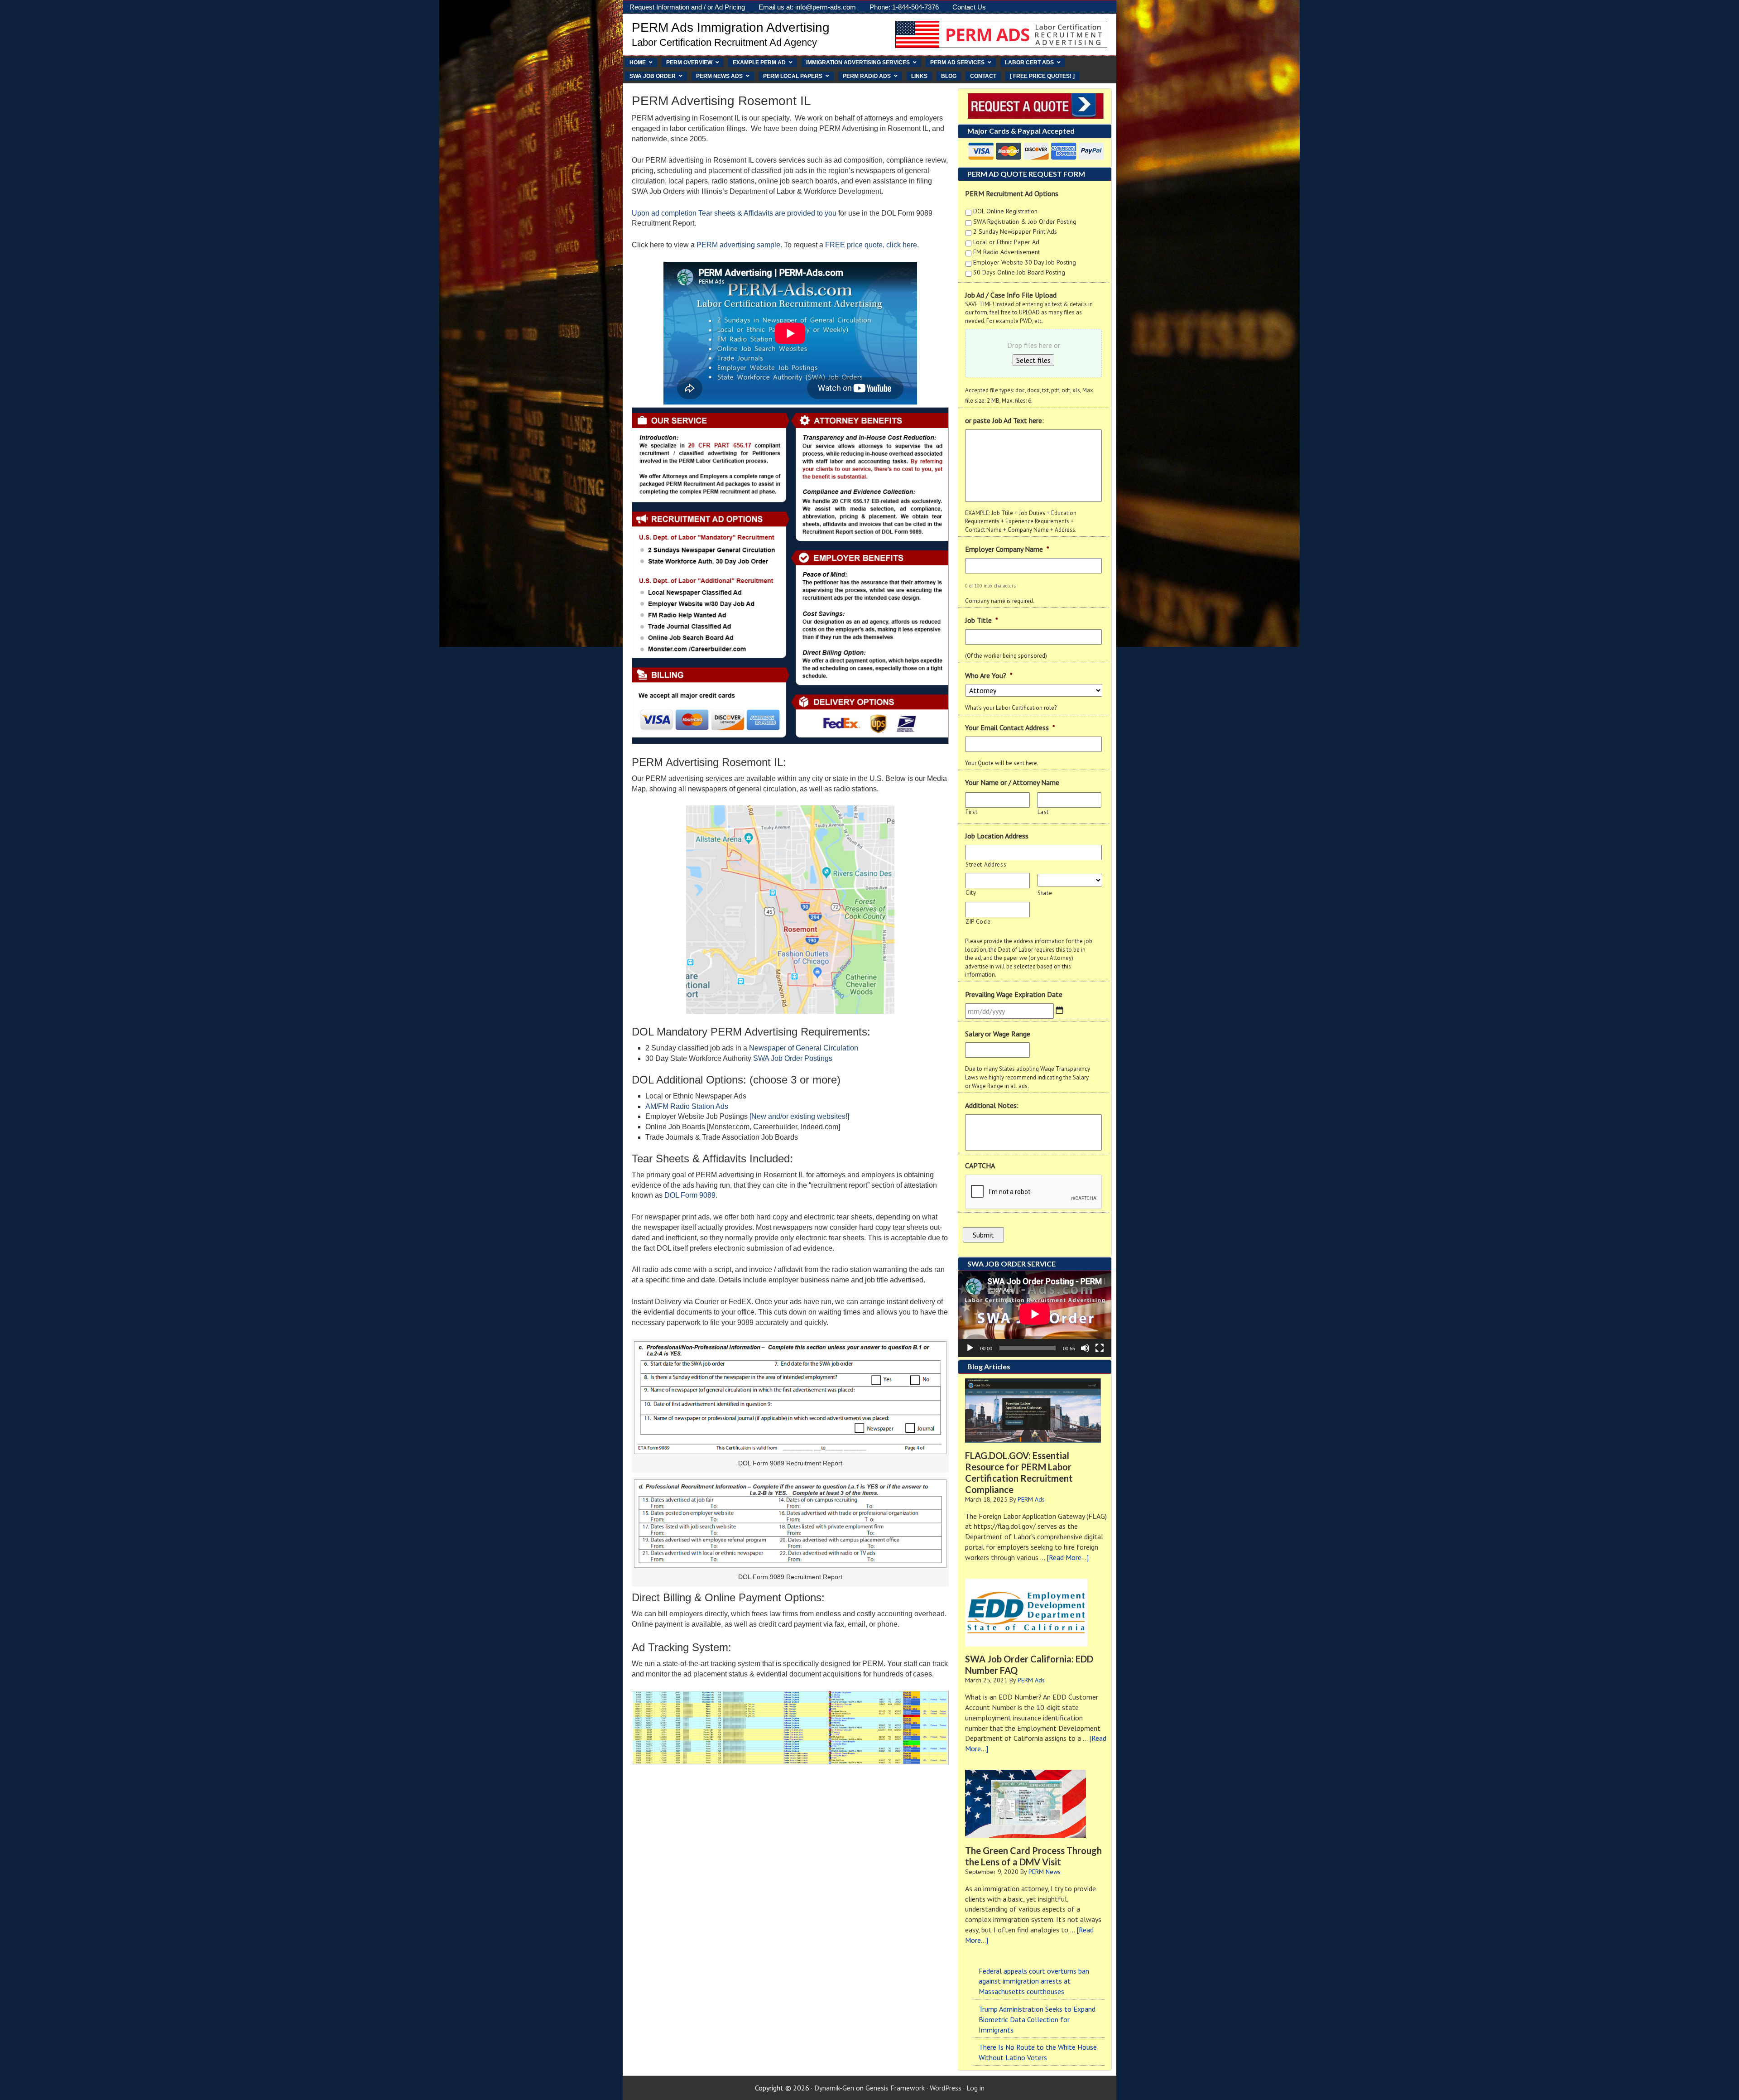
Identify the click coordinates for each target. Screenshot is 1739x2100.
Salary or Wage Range (998, 1034)
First (971, 812)
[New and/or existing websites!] (799, 1116)
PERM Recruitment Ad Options (1012, 193)
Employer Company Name (1007, 549)
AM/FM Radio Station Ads (687, 1106)
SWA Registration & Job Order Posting (1025, 222)
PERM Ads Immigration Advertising (731, 27)
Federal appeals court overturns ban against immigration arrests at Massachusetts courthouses (1034, 1981)
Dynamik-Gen (834, 2088)
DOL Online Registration (1005, 211)
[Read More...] (1068, 1557)
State (1045, 893)
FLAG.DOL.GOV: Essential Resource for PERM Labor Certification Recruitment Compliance (1019, 1472)
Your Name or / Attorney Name (1012, 782)
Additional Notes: (992, 1105)
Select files (1033, 360)
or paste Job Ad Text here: (1004, 420)
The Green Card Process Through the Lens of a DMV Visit (1033, 1856)
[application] (1035, 1314)
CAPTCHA (980, 1166)
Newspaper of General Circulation (804, 1048)
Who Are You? (989, 675)
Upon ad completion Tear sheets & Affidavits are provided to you (734, 213)
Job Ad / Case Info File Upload (1011, 295)
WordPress (946, 2088)
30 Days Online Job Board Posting (1019, 272)
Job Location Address (997, 836)
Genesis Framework (895, 2088)
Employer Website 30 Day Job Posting (1025, 262)
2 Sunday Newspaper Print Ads (1015, 231)
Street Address (986, 865)
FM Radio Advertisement (1006, 252)
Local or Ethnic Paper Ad (1006, 242)
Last (1043, 812)
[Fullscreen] (1100, 1348)
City (971, 893)
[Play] (970, 1348)
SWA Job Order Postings (793, 1058)
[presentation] (1034, 1192)
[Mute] (1085, 1348)
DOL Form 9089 (690, 1195)
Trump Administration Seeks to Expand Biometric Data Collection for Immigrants (1037, 2019)
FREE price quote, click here (871, 245)
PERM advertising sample (738, 245)
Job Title (982, 620)
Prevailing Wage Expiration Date (1014, 994)
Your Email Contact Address (1010, 727)
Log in (975, 2088)
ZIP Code (978, 922)
